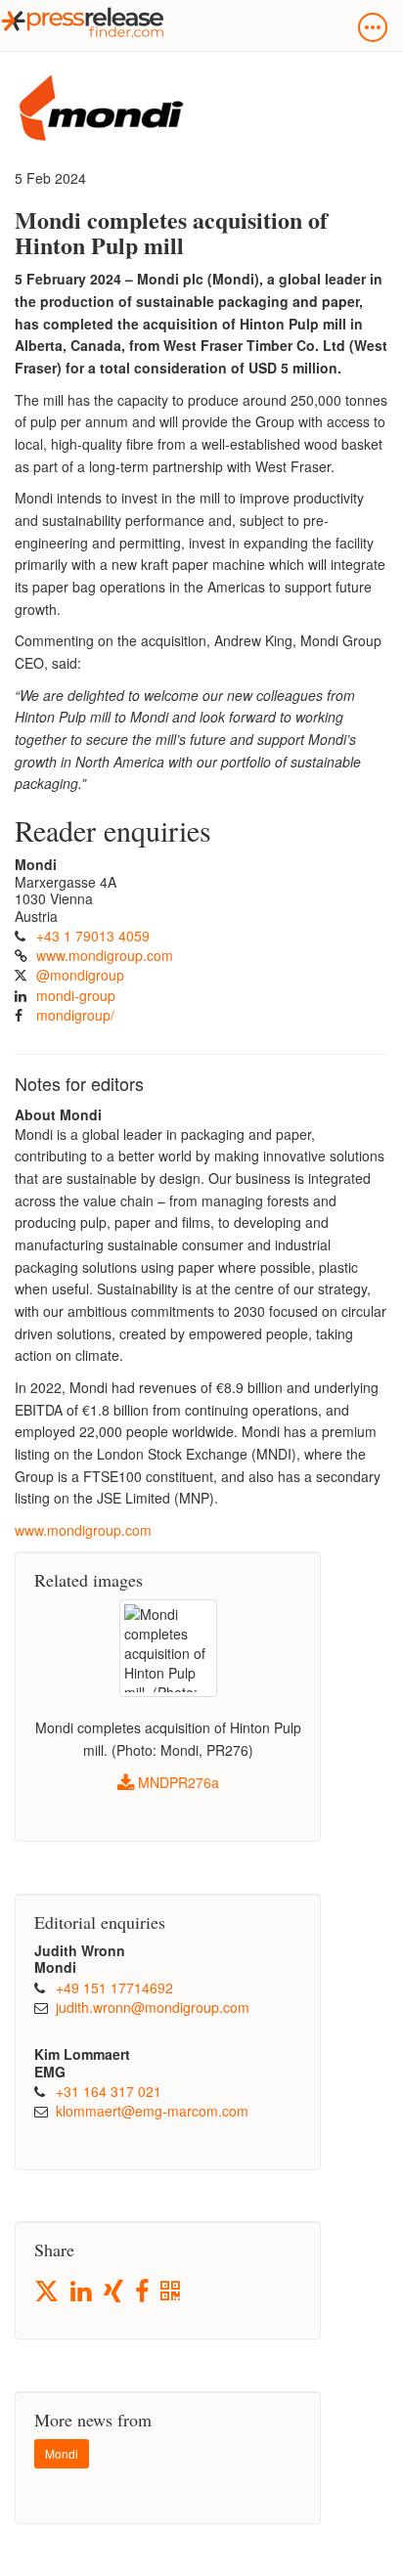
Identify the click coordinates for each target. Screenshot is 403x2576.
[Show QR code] (172, 2292)
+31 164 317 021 (109, 2091)
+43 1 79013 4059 (93, 936)
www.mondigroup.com (105, 955)
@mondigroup (80, 975)
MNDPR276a (177, 1782)
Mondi (62, 2453)
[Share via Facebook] (143, 2292)
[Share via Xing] (115, 2292)
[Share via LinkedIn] (83, 2292)
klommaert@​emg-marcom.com (152, 2111)
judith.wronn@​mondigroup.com (153, 2007)
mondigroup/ (75, 1015)
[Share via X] (48, 2291)
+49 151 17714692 (114, 1987)
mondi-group (76, 995)
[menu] (373, 27)
